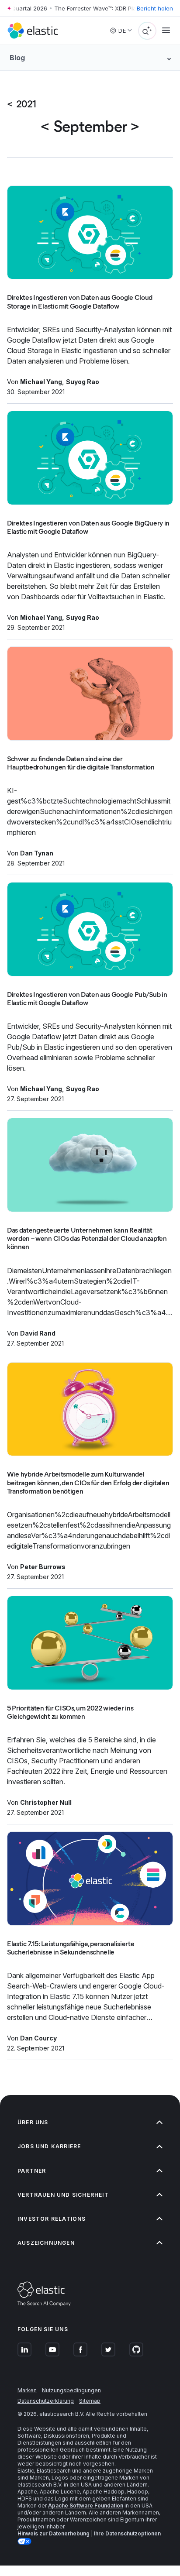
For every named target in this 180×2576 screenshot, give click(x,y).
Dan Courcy (38, 2038)
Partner (32, 2171)
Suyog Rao (83, 382)
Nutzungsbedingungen (71, 2390)
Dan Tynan (37, 853)
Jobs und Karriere (49, 2146)
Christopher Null (46, 1802)
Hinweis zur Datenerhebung (54, 2533)
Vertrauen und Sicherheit (63, 2195)
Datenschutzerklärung (46, 2401)
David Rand (38, 1333)
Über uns (33, 2122)
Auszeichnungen (46, 2243)
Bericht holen (155, 8)
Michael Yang (41, 382)
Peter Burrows (43, 1567)
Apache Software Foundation (86, 2506)
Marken (27, 2390)
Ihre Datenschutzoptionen (128, 2533)
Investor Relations (52, 2219)
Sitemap (90, 2401)
